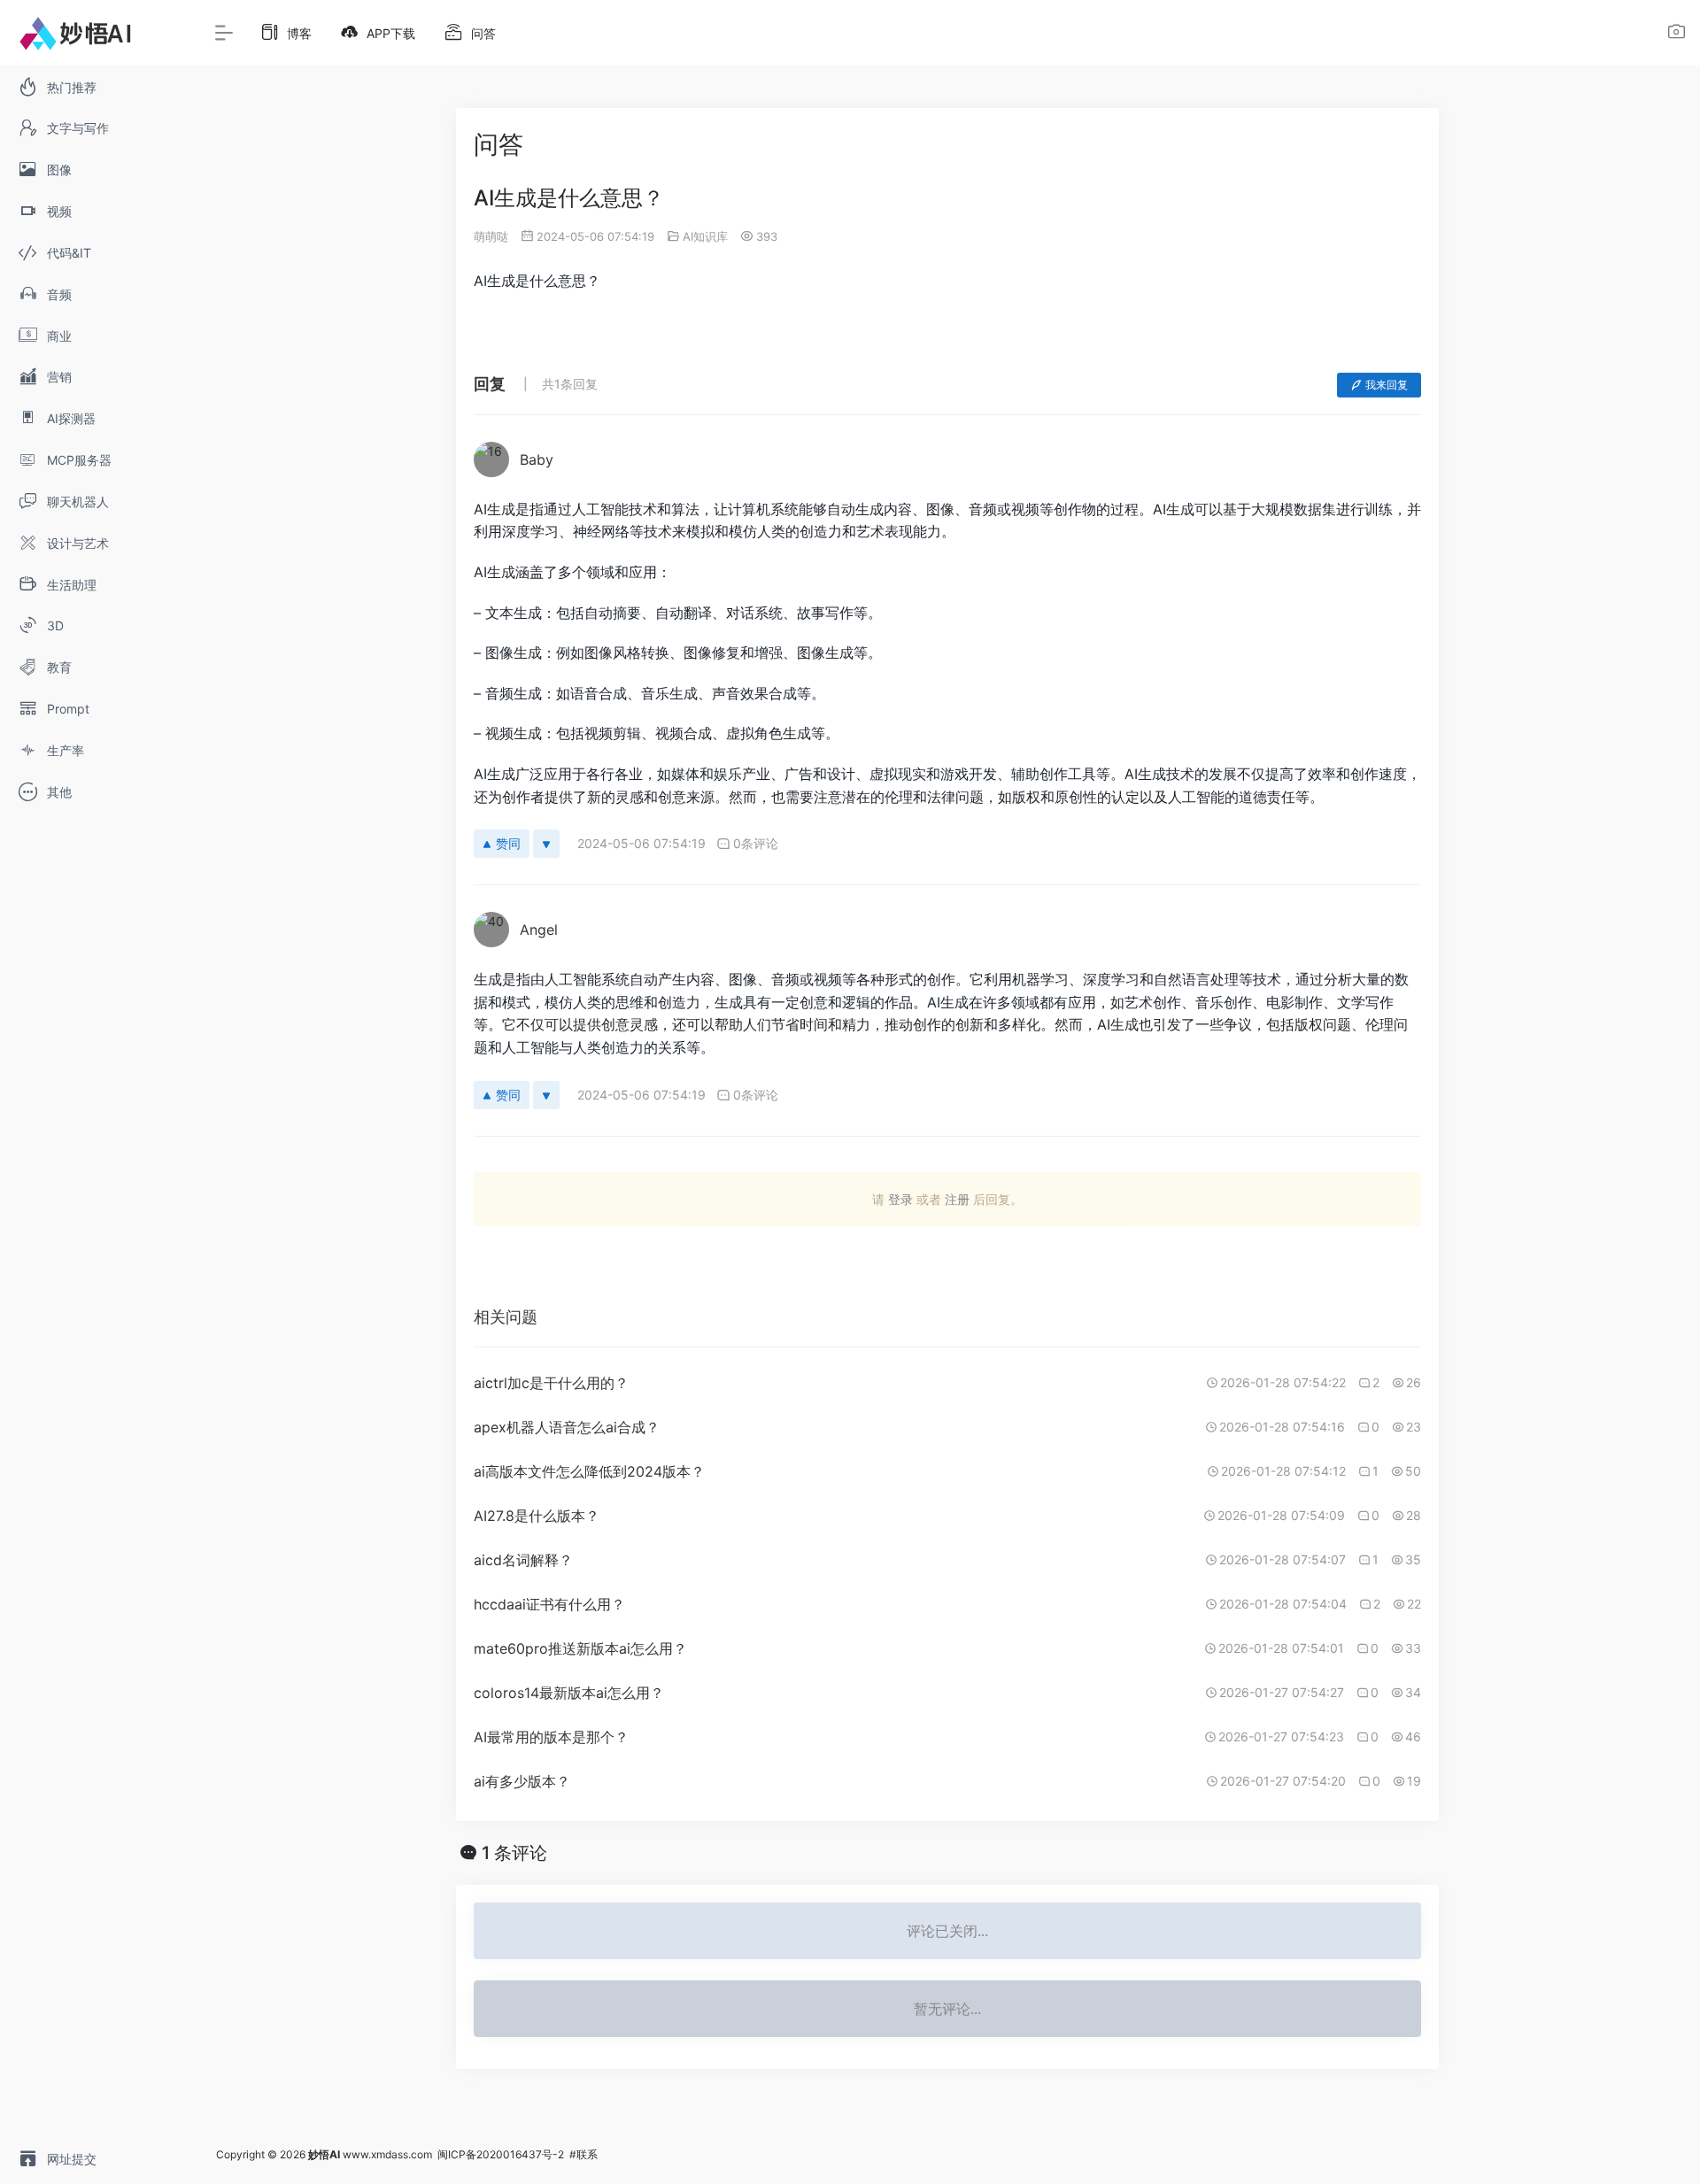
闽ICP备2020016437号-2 (501, 2154)
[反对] (546, 844)
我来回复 (1387, 385)
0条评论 (756, 843)
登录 (900, 1199)
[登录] (1677, 34)
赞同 (508, 843)
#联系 (583, 2154)
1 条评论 (514, 1853)
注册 (957, 1199)
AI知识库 (705, 236)
